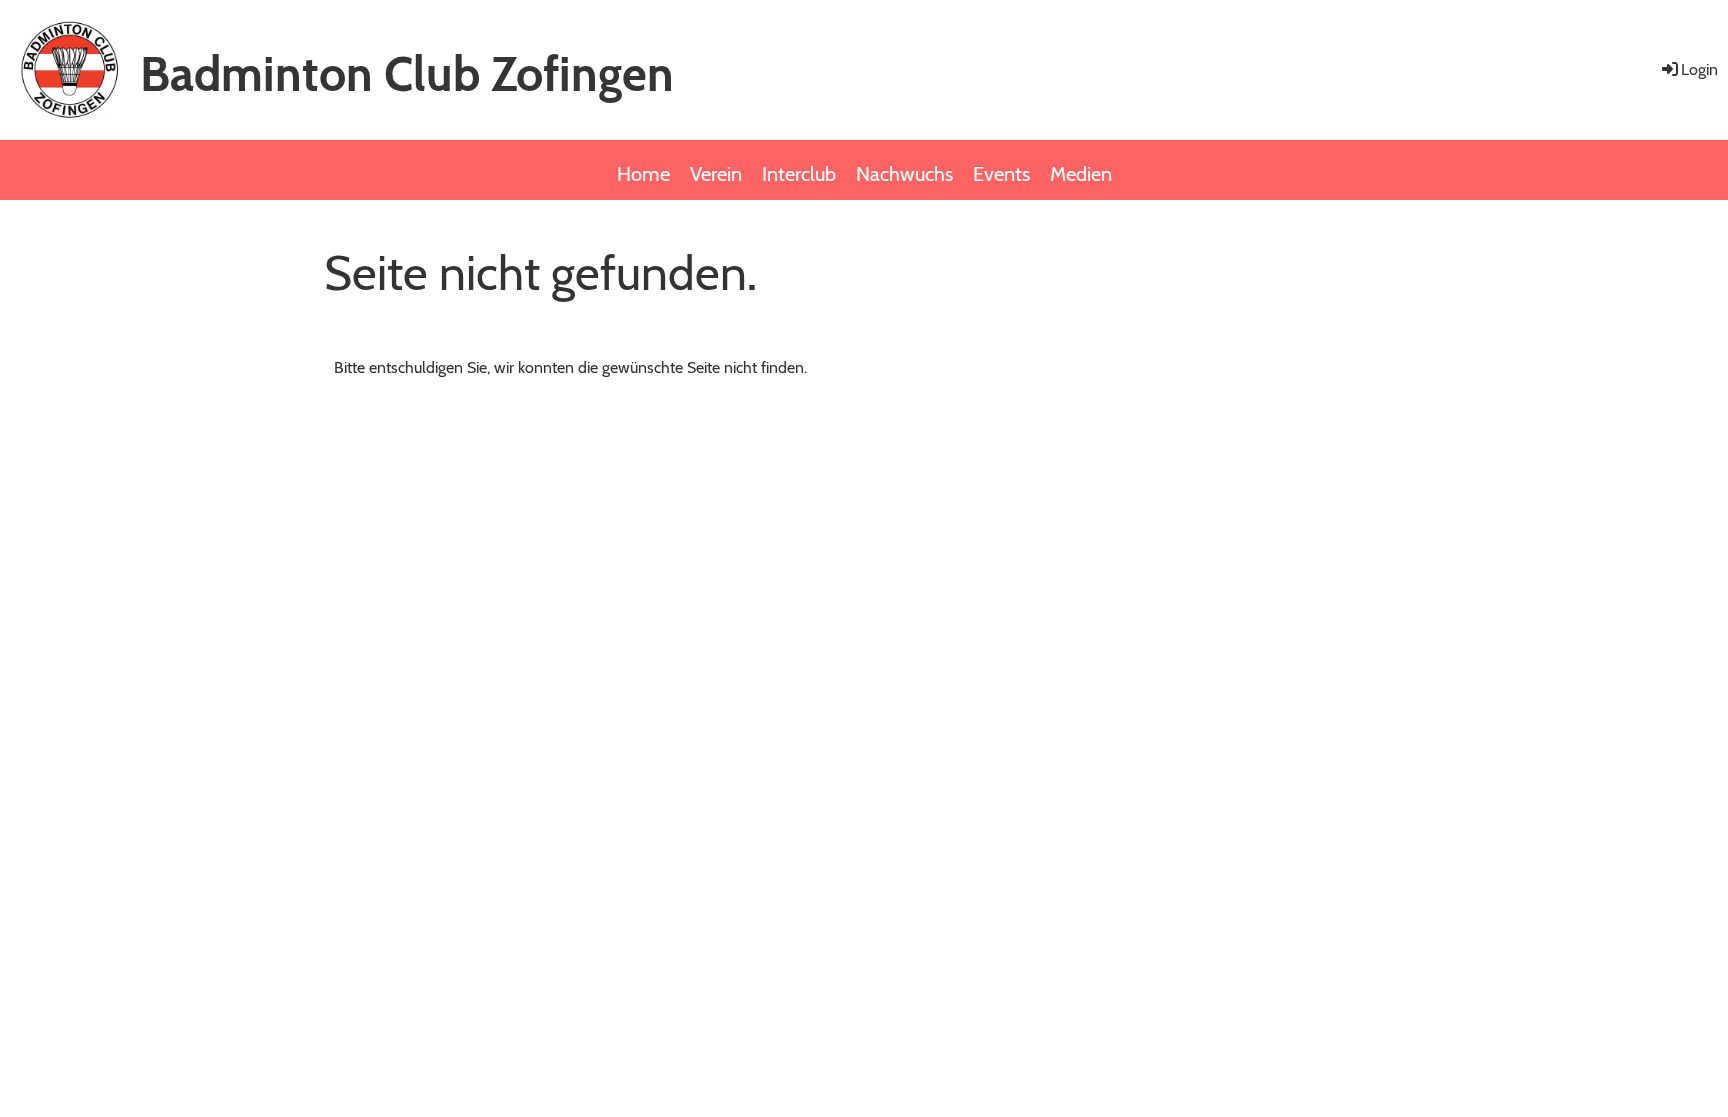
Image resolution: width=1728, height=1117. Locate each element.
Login (1699, 69)
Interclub (799, 174)
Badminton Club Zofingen (407, 74)
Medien (1081, 174)
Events (1001, 174)
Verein (716, 174)
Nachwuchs (904, 174)
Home (643, 174)
